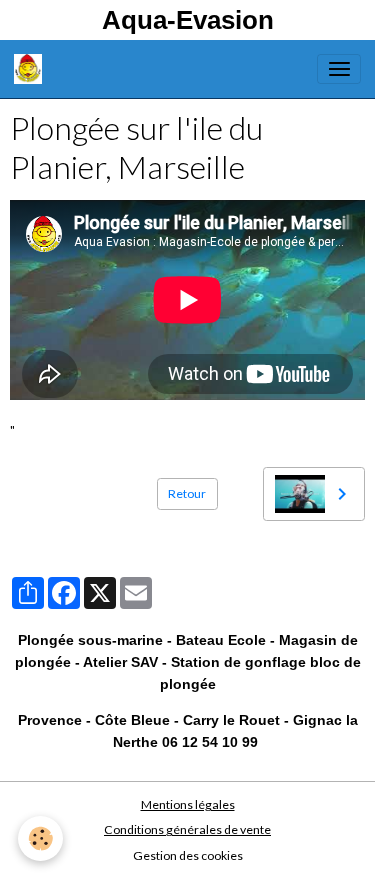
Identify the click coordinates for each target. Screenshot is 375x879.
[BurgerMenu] (339, 69)
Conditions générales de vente (187, 829)
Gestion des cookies (188, 855)
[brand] (31, 69)
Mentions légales (188, 804)
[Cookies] (40, 838)
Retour (187, 493)
